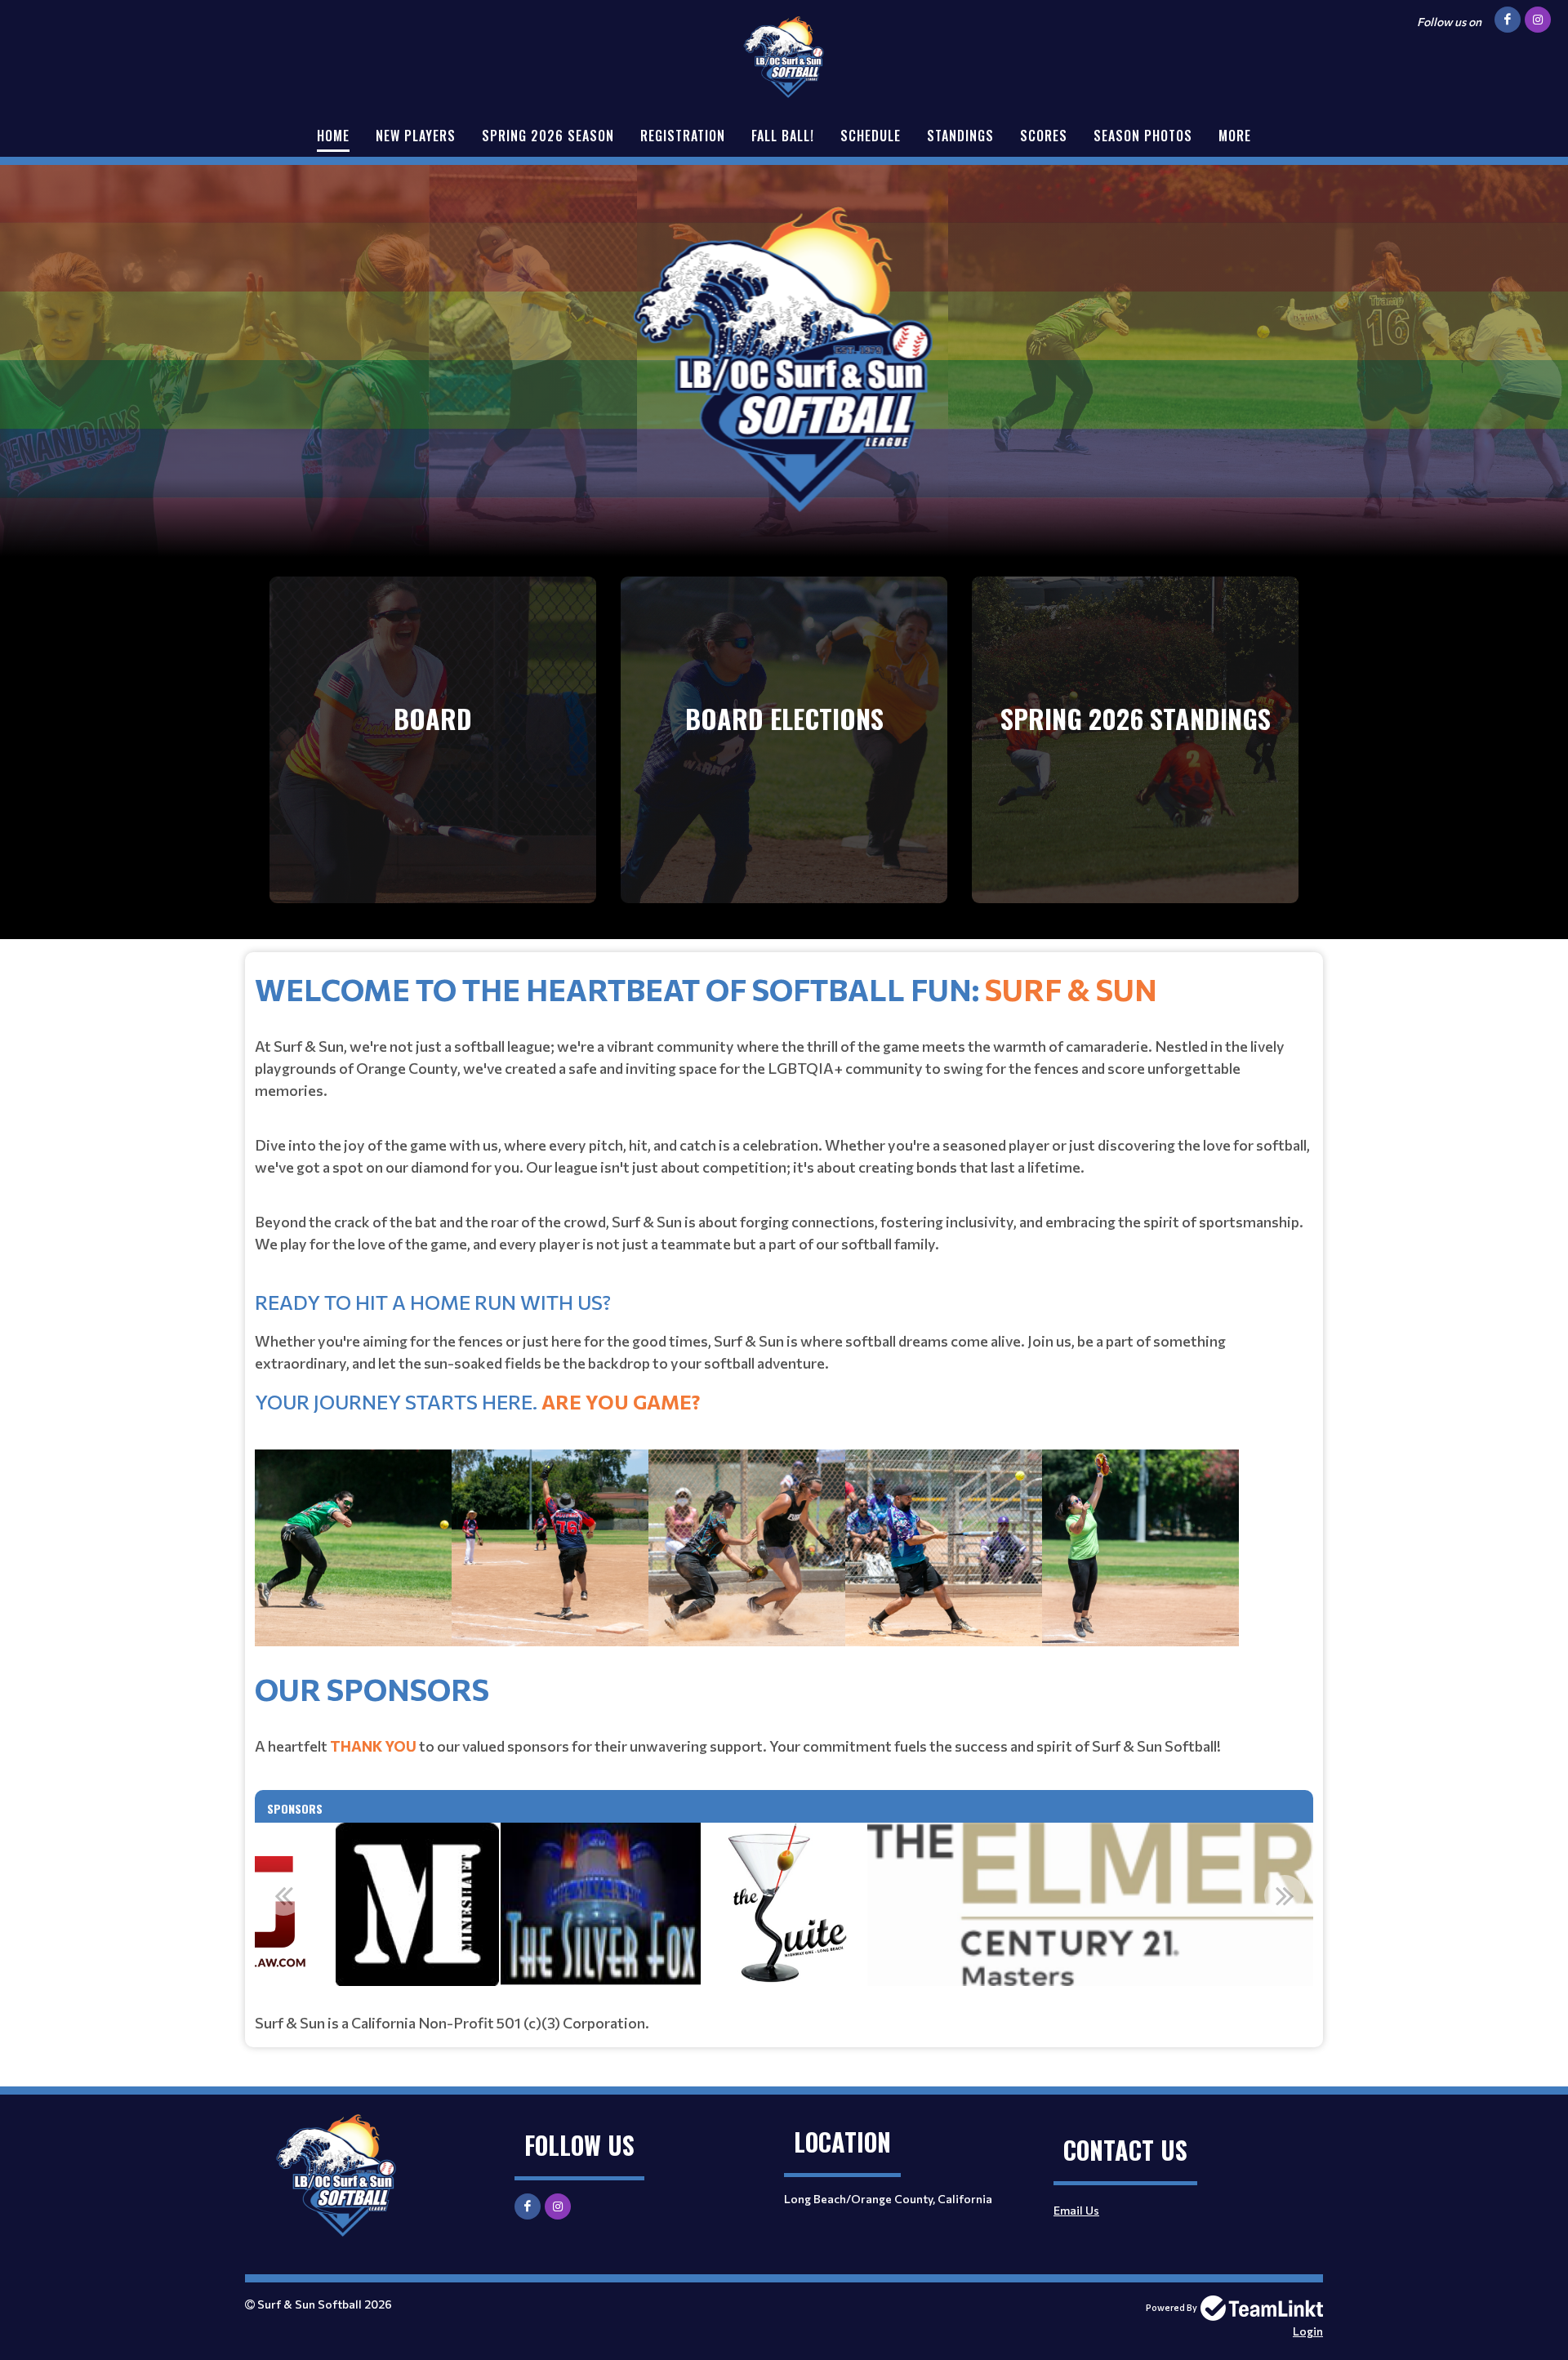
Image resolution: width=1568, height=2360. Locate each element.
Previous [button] (283, 1895)
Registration (683, 136)
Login (1308, 2331)
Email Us (1076, 2210)
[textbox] (784, 1316)
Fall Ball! (783, 136)
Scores (1044, 136)
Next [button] (1285, 1895)
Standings (960, 136)
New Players (416, 136)
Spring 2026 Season (548, 136)
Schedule (871, 136)
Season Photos (1143, 136)
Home (333, 136)
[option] (417, 1904)
